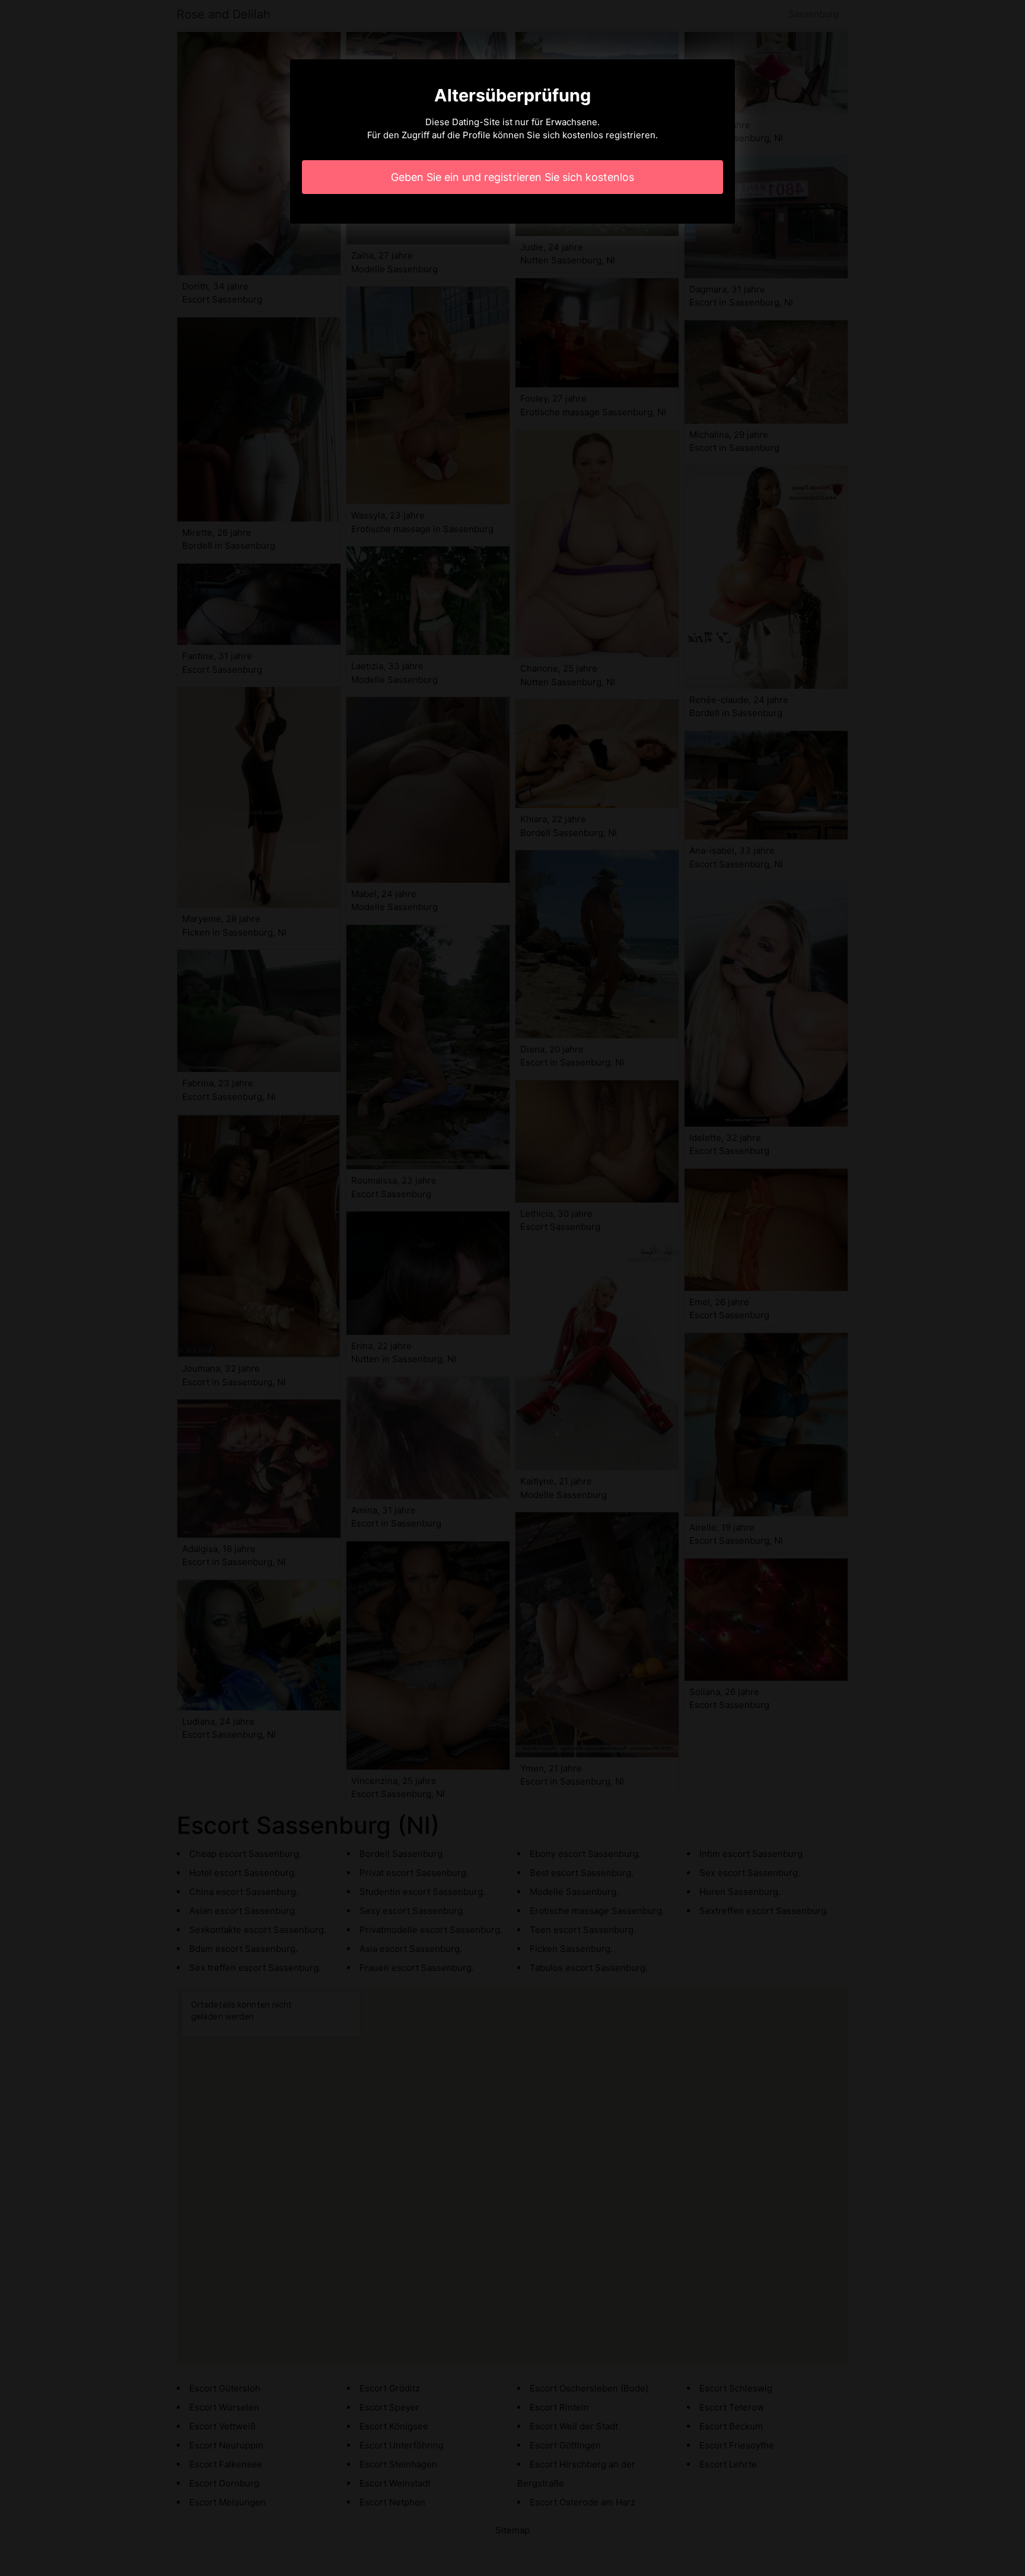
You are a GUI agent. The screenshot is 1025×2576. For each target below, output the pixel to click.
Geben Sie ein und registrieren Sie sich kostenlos (512, 177)
